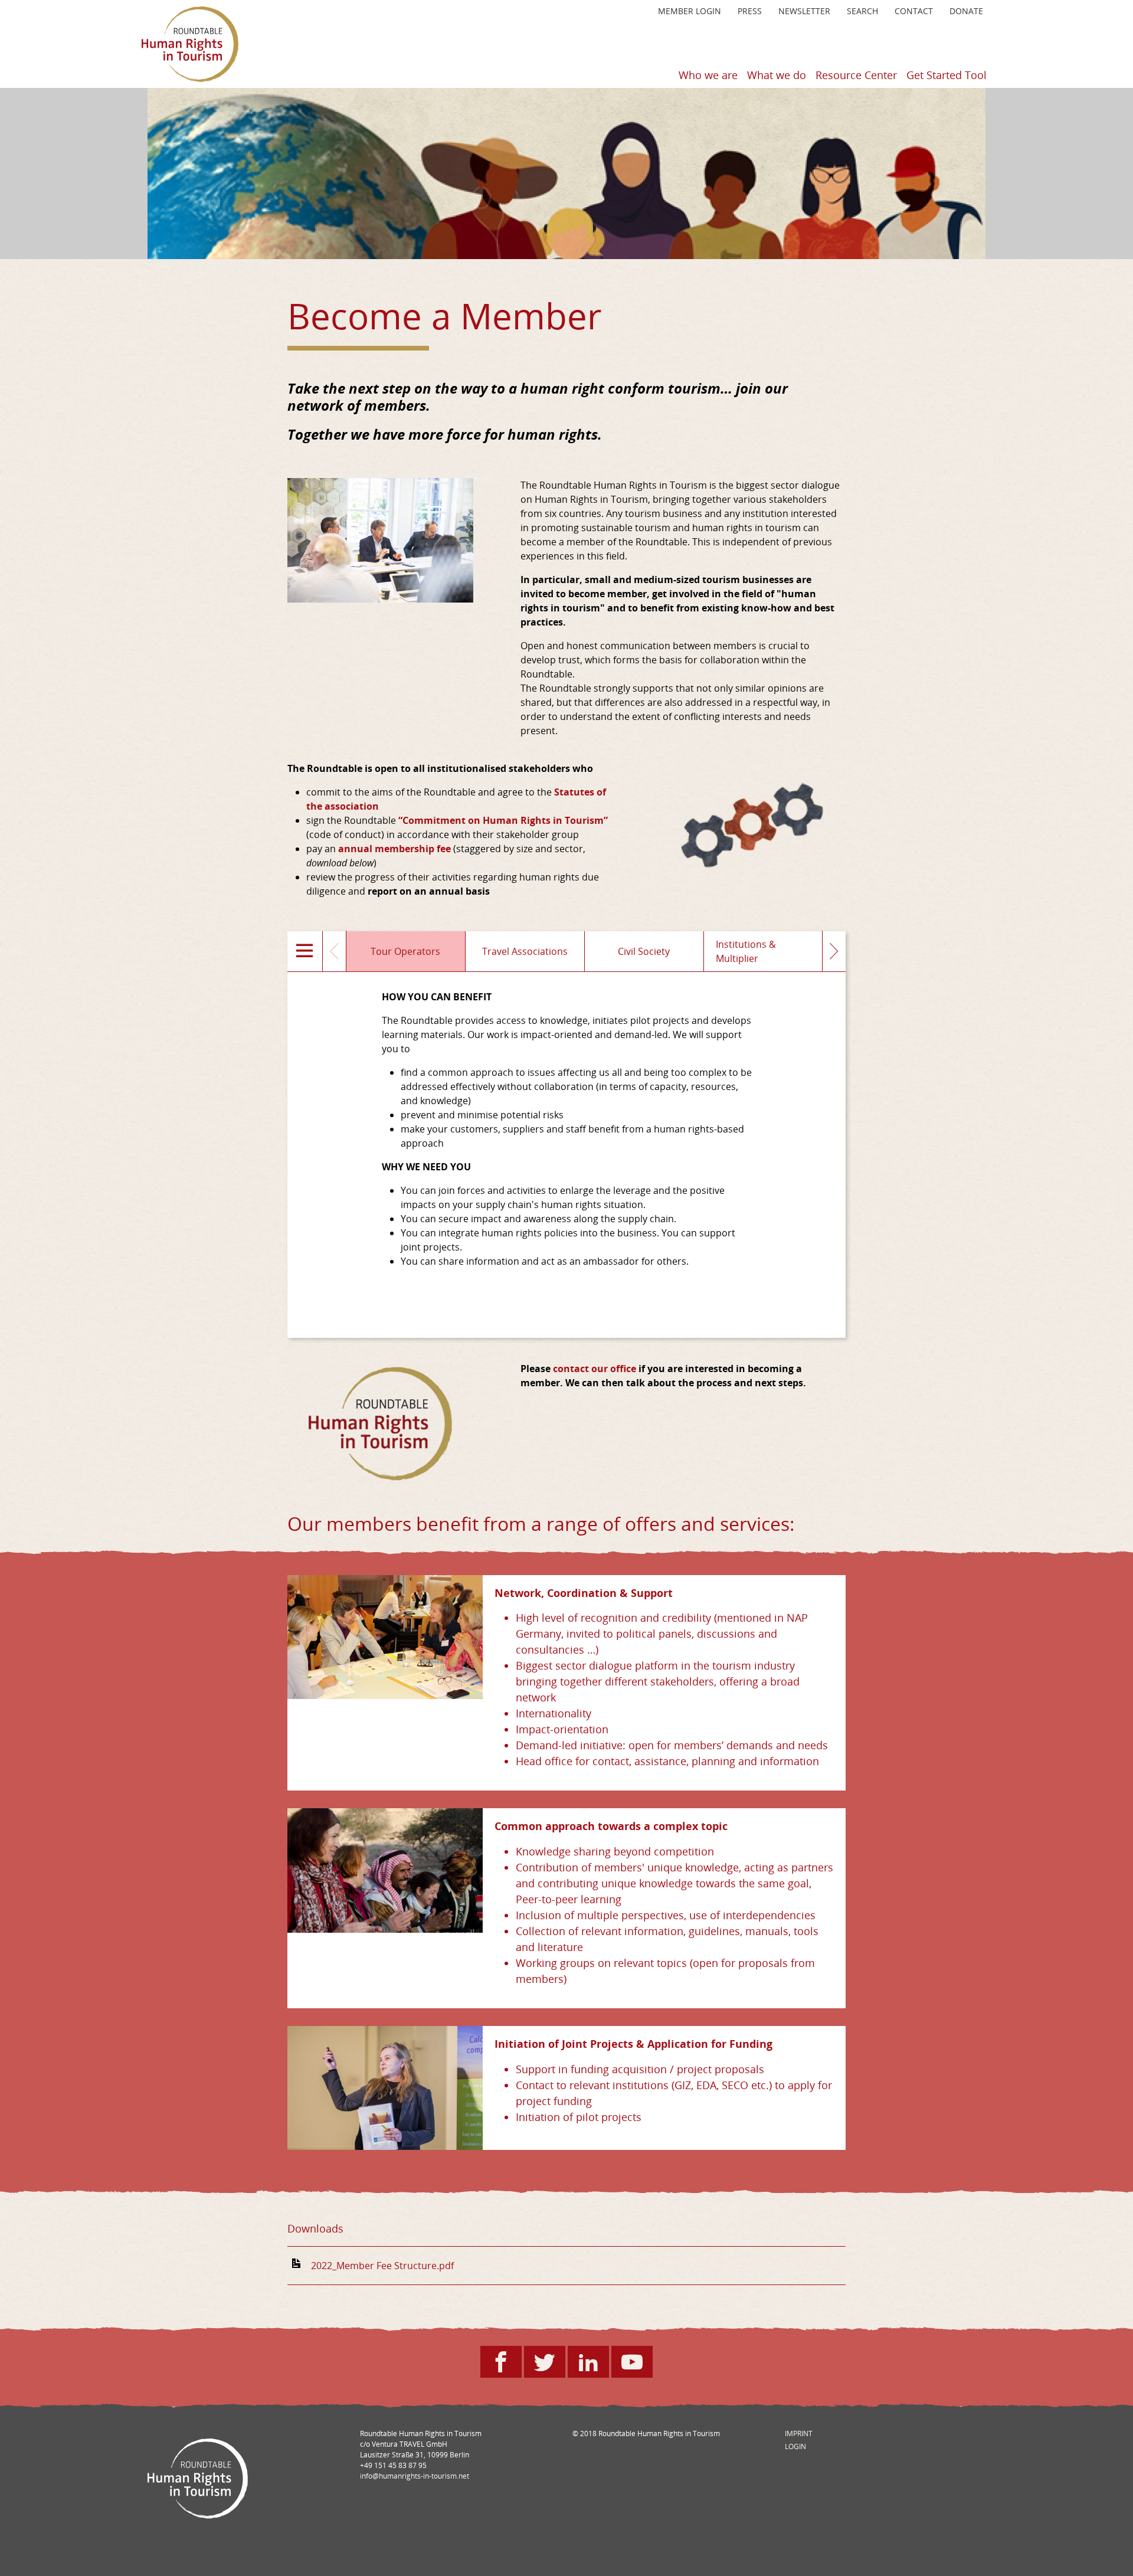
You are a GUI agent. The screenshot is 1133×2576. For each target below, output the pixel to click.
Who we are (708, 75)
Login (795, 2446)
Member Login (690, 11)
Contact (914, 11)
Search (862, 11)
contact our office (595, 1369)
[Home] (190, 44)
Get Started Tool (947, 75)
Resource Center (856, 75)
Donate (966, 11)
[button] (305, 951)
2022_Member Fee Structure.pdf (382, 2266)
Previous (335, 951)
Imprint (799, 2433)
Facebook (517, 2368)
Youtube (648, 2368)
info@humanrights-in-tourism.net (415, 2476)
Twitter (560, 2368)
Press (750, 11)
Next (834, 951)
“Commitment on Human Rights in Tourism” (503, 820)
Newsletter (804, 11)
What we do (777, 75)
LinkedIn (604, 2368)
